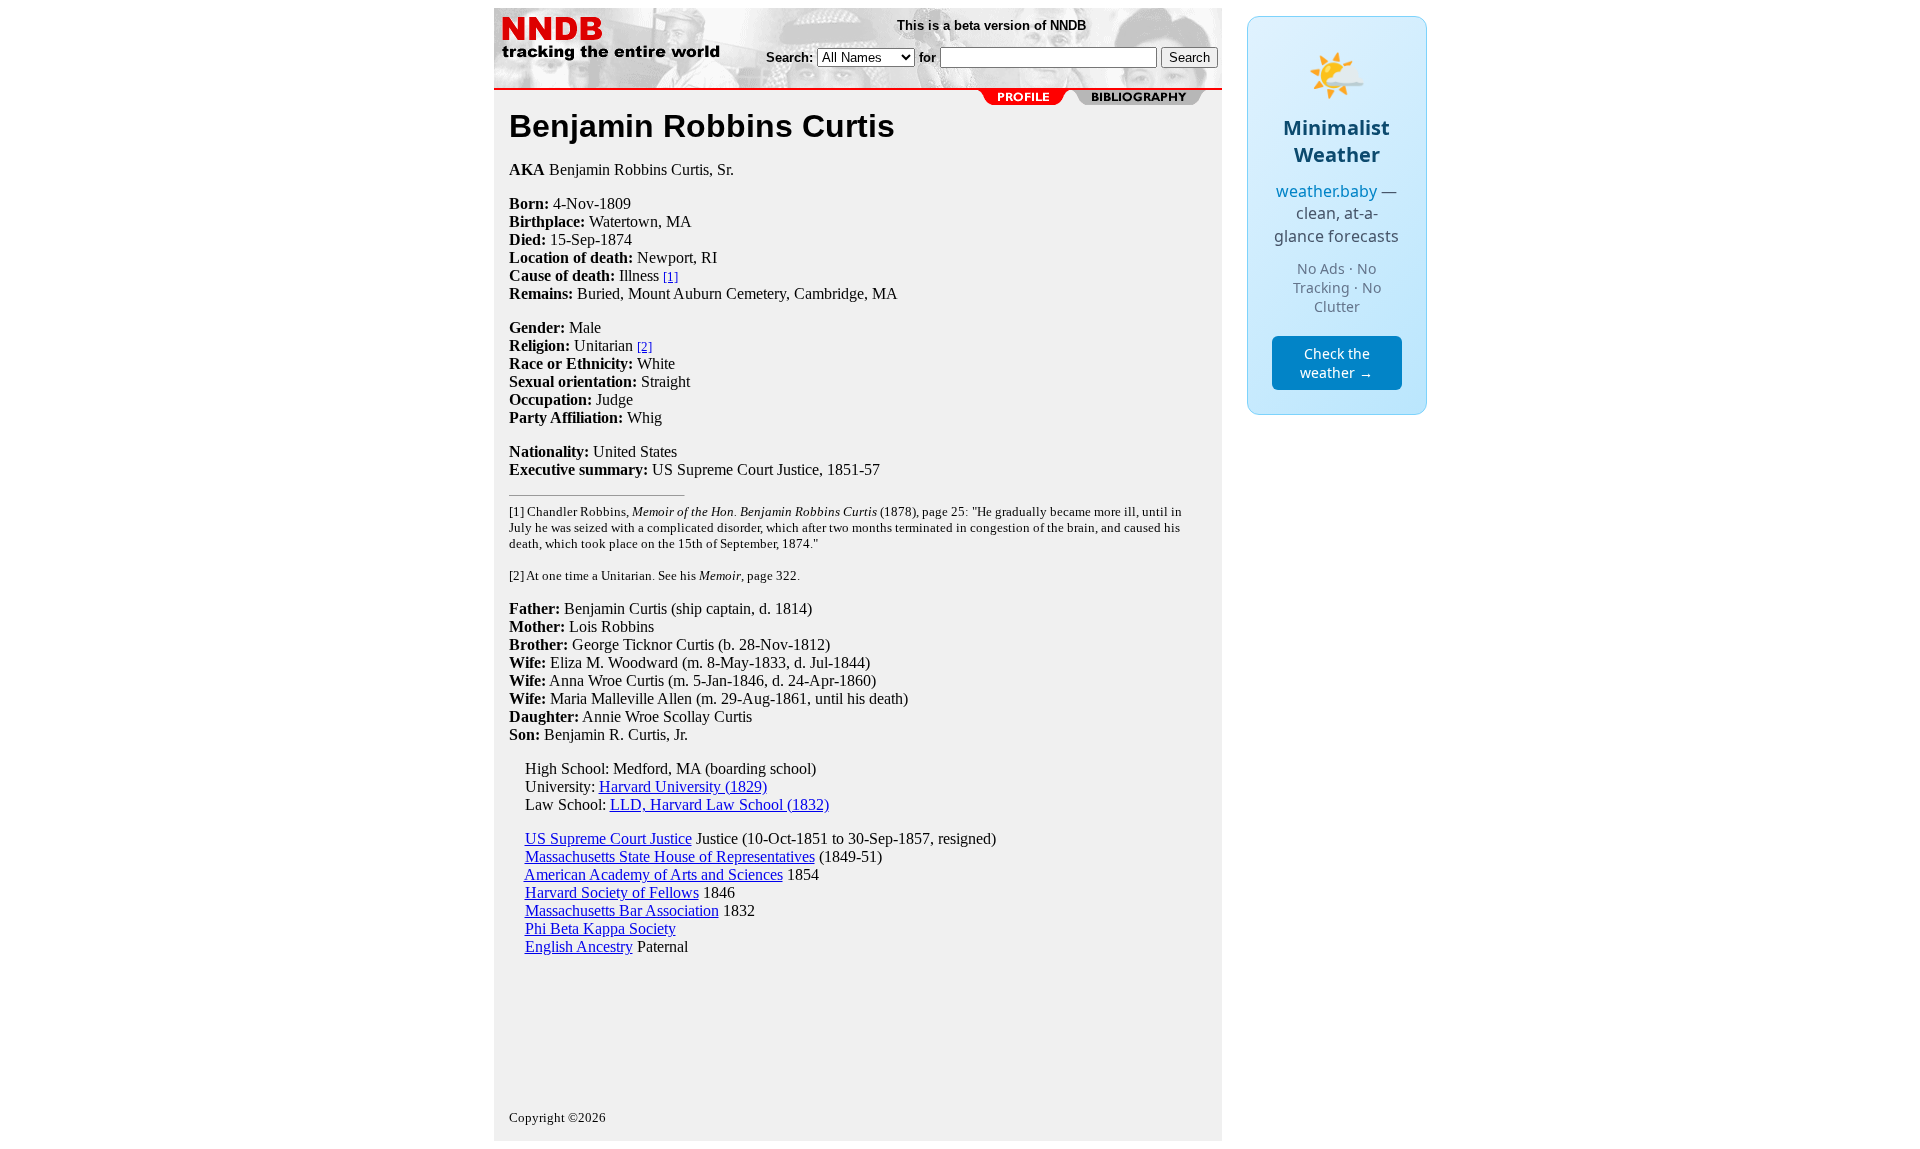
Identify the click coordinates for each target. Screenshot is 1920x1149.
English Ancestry (579, 946)
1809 (615, 203)
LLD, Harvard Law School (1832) (719, 804)
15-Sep (572, 239)
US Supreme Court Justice (608, 838)
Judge (614, 399)
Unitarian (603, 345)
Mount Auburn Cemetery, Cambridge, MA (763, 293)
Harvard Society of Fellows (612, 892)
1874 (616, 239)
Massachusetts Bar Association (622, 910)
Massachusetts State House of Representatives (670, 856)
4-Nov (573, 203)
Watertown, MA (640, 221)
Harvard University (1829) (683, 786)
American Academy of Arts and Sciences (653, 874)
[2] (644, 346)
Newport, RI (677, 257)
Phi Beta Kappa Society (600, 928)
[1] (670, 276)
